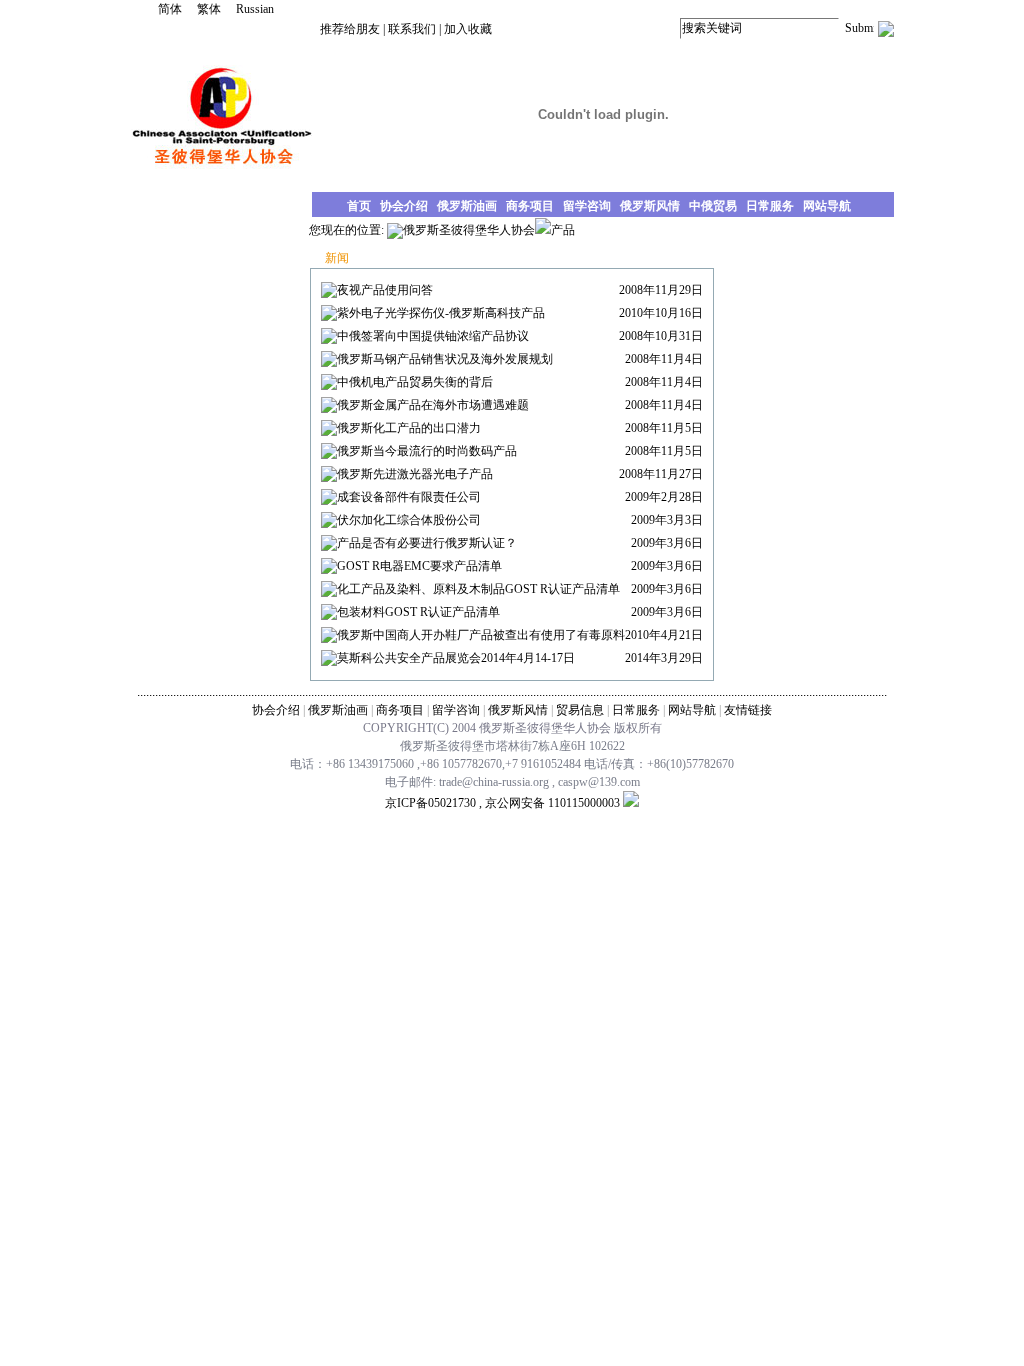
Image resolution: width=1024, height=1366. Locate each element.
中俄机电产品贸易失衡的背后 (415, 382)
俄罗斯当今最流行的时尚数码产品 (427, 451)
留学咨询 (456, 710)
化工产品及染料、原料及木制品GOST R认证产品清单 (478, 589)
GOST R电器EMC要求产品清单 (419, 566)
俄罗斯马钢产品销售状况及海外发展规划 (445, 359)
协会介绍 (276, 710)
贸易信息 (580, 710)
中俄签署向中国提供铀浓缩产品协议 (433, 336)
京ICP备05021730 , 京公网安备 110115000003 (502, 803)
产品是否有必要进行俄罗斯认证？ (427, 543)
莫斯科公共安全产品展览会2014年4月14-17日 (456, 658)
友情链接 (748, 710)
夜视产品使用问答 (385, 290)
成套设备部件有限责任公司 (409, 497)
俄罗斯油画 (338, 710)
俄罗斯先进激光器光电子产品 (415, 474)
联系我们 (412, 29)
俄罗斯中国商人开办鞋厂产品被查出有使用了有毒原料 (481, 635)
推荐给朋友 (350, 29)
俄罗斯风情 (518, 710)
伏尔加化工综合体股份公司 (409, 520)
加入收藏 (468, 29)
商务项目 (400, 710)
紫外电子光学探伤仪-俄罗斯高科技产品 (441, 313)
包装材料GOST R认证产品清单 (418, 612)
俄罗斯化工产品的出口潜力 (409, 428)
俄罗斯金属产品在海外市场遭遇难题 (433, 405)
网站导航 (692, 710)
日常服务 (636, 710)
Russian (255, 9)
